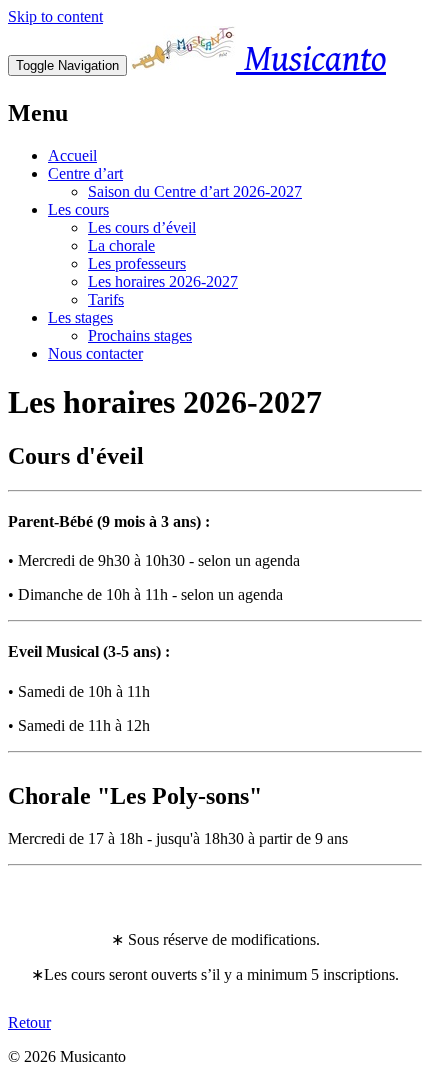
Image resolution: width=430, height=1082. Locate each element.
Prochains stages (140, 335)
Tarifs (106, 299)
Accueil (72, 155)
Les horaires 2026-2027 (163, 281)
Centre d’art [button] (85, 173)
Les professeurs (137, 263)
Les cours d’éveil (142, 227)
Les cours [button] (78, 209)
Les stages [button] (80, 317)
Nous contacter (95, 353)
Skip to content (55, 16)
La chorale (121, 245)
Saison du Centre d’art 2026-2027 (195, 191)
